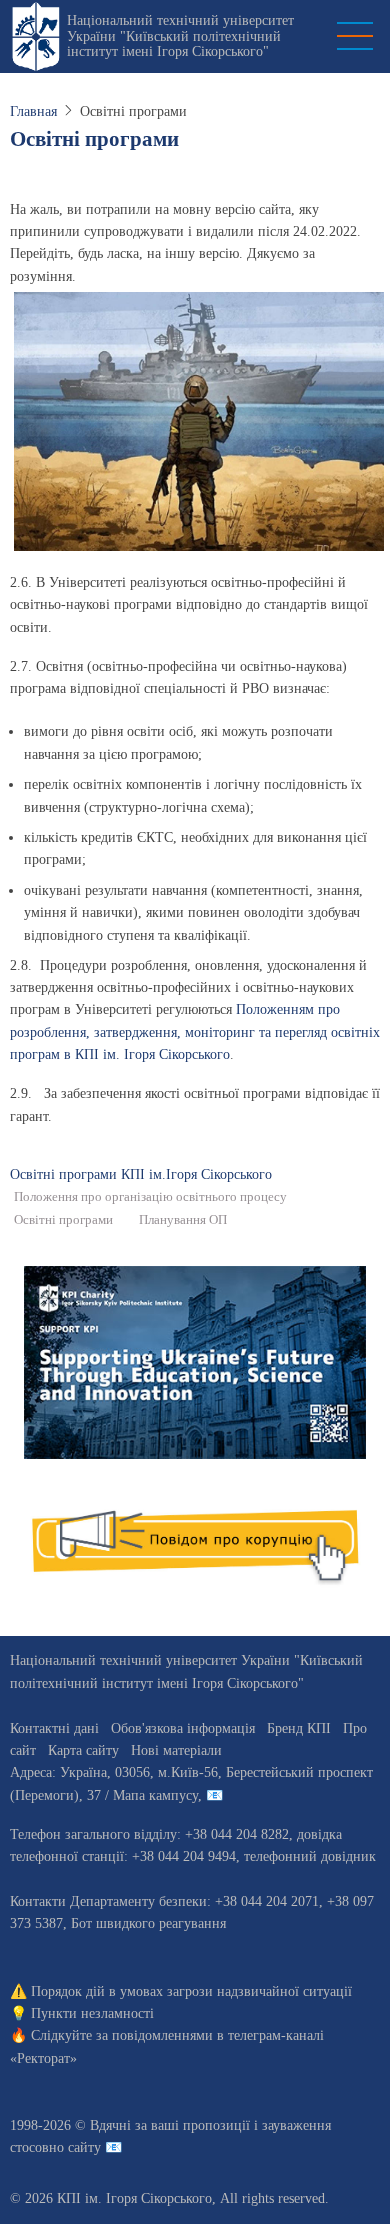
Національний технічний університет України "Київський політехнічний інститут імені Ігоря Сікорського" (180, 36)
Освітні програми (63, 1220)
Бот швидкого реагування (148, 1923)
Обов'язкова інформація (183, 1728)
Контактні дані (54, 1728)
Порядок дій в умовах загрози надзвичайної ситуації (191, 1991)
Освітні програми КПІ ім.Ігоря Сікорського (141, 1174)
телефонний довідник (310, 1856)
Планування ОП (183, 1220)
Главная (33, 111)
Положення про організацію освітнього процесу (150, 1197)
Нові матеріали (176, 1750)
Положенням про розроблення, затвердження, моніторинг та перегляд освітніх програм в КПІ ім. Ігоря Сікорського (195, 1032)
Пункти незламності (92, 2013)
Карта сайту (83, 1750)
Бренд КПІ (299, 1728)
